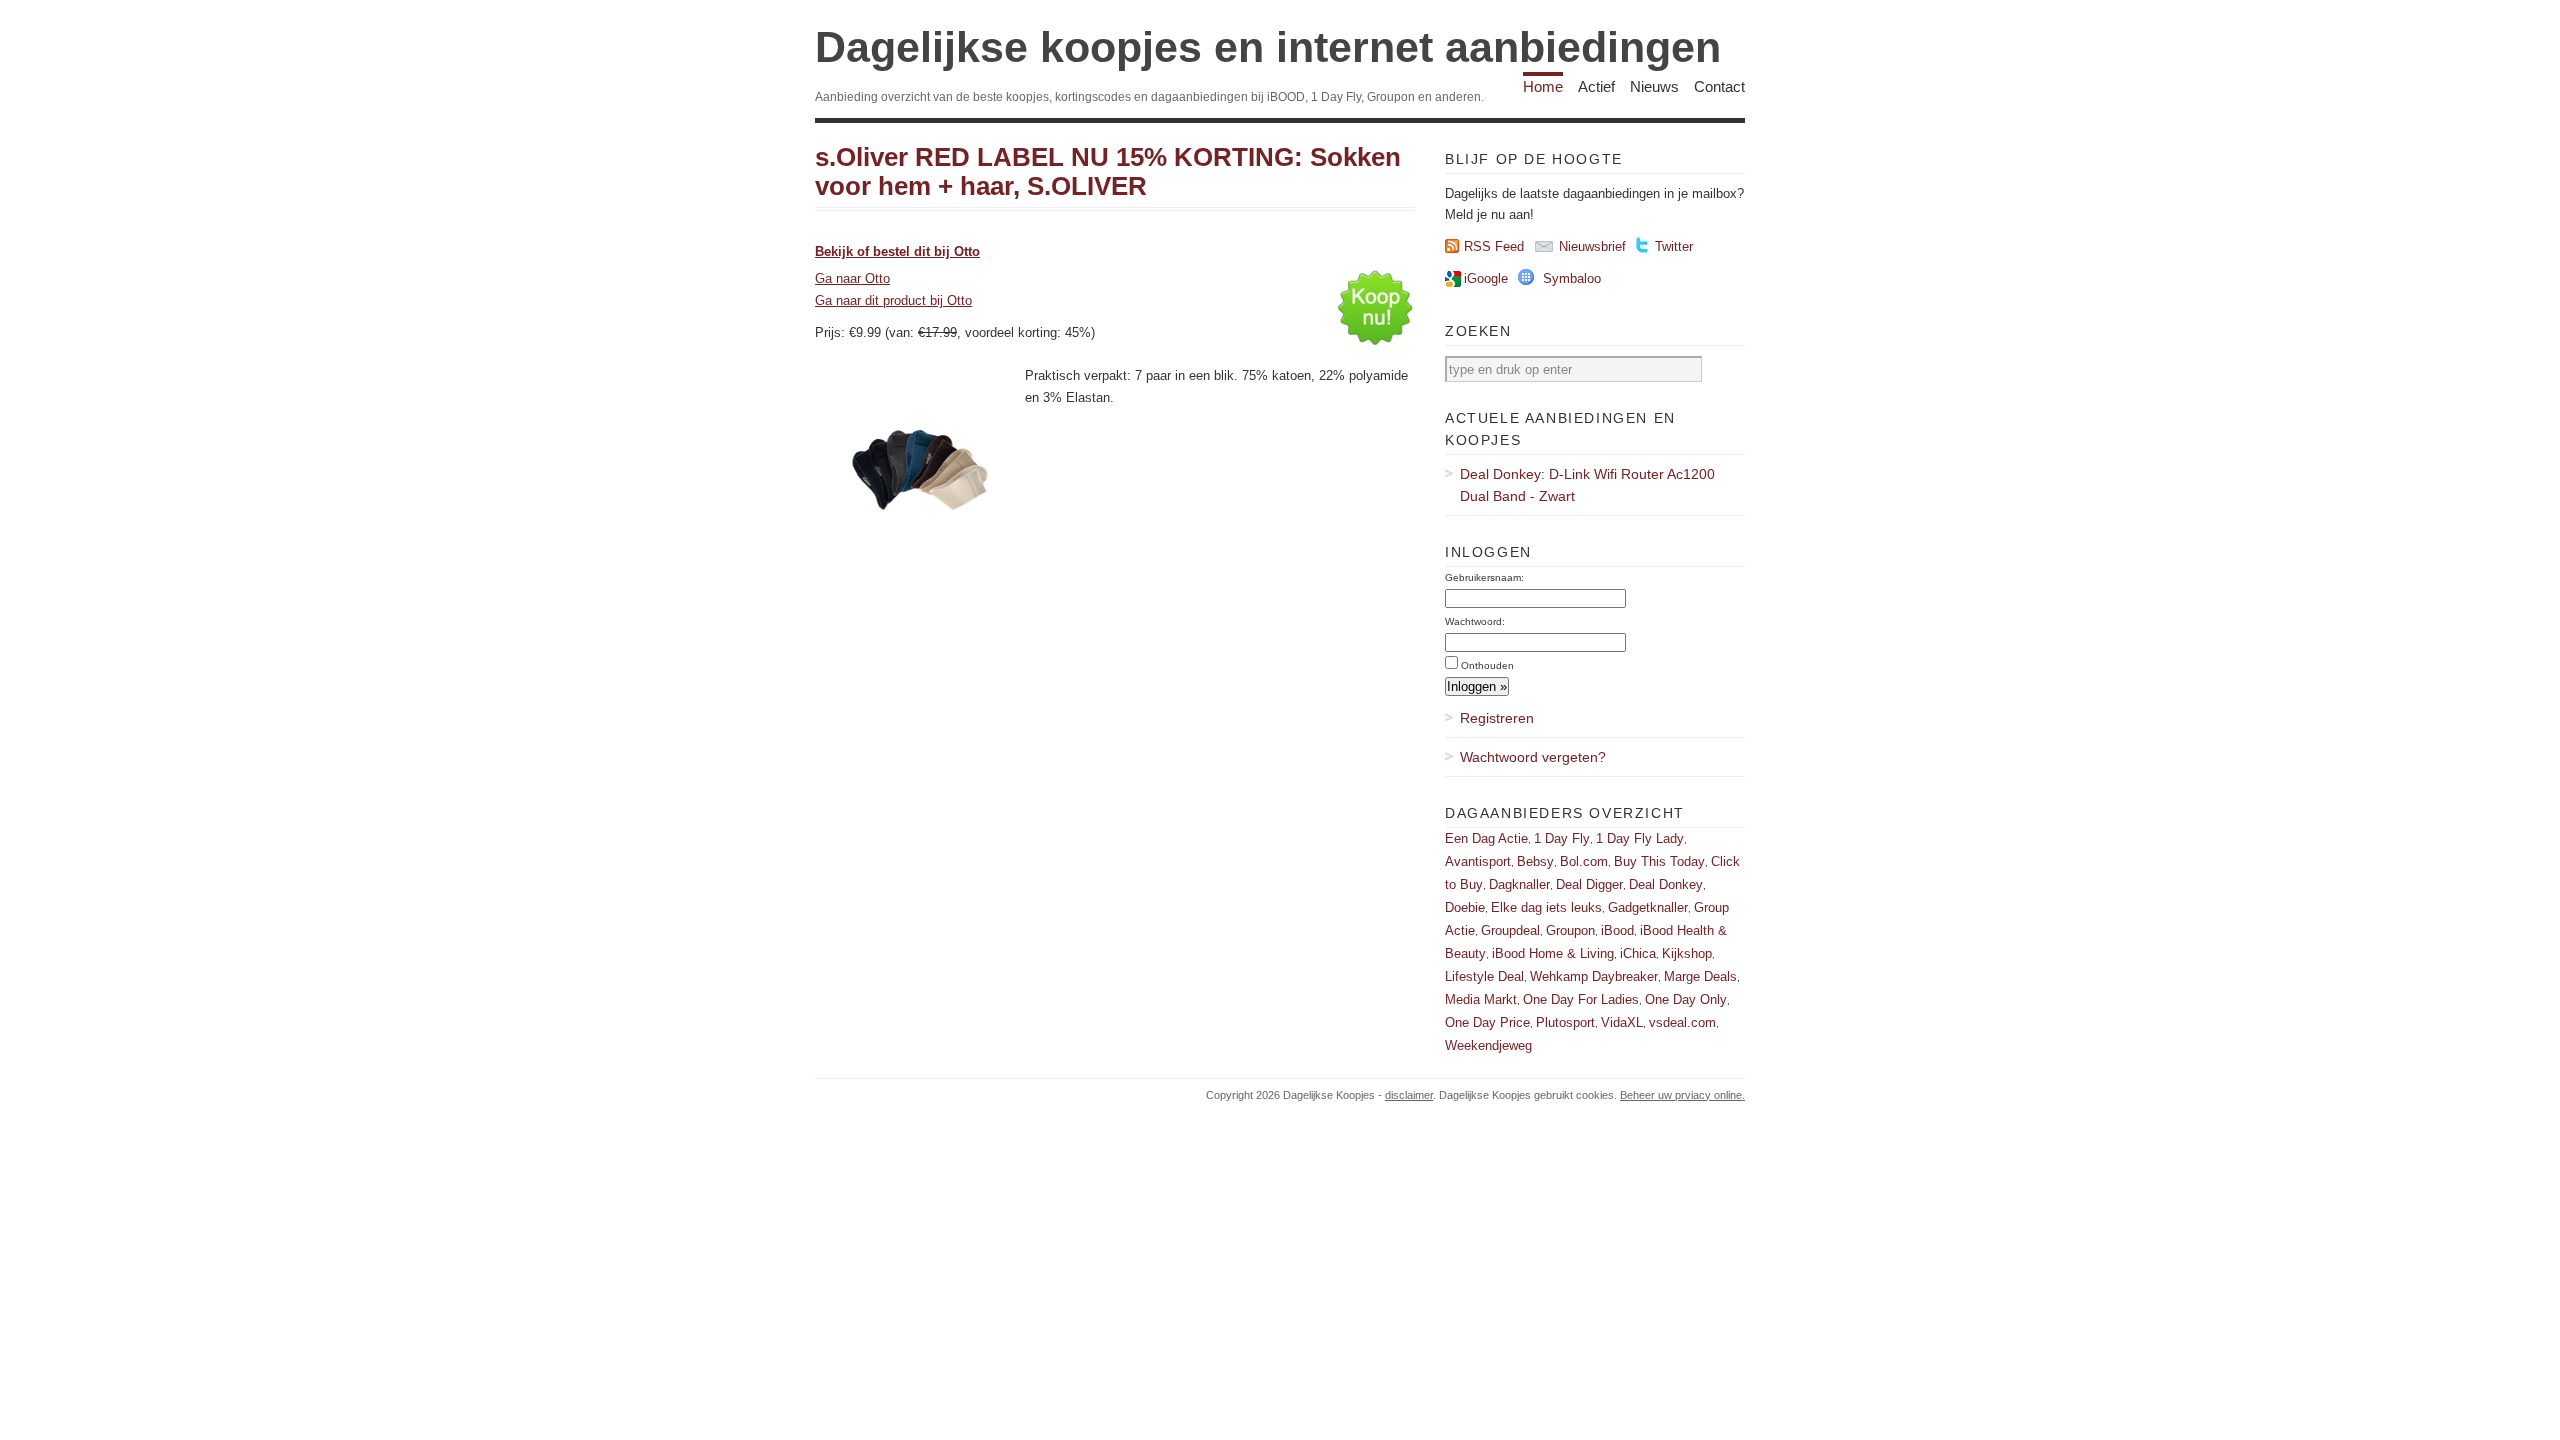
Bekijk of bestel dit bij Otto (897, 251)
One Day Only (1686, 999)
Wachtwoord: (1475, 621)
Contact (1719, 86)
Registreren (1497, 718)
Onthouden (1487, 665)
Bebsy (1535, 861)
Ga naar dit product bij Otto (893, 300)
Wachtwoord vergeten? (1533, 757)
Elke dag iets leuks (1546, 907)
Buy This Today (1659, 861)
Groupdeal (1510, 930)
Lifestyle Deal (1484, 976)
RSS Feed (1494, 246)
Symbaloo (1572, 278)
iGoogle (1486, 278)
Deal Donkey (1666, 884)
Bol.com (1584, 861)
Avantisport (1478, 861)
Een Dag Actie (1486, 838)
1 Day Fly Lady (1640, 838)
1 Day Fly (1562, 838)
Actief (1596, 86)
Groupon (1570, 930)
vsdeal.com (1682, 1022)
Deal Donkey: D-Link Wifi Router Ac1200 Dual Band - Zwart (1587, 485)
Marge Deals (1700, 976)
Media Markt (1481, 999)
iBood (1617, 930)
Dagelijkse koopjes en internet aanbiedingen (1268, 47)
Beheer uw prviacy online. (1682, 1095)
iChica (1638, 953)
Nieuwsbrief (1592, 246)
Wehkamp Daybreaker (1594, 976)
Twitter (1674, 246)
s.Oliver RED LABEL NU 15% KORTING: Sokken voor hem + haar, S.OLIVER (1108, 171)
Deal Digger (1589, 884)
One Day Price (1487, 1022)
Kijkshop (1687, 953)
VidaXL (1622, 1022)
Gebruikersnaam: (1484, 577)
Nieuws (1654, 86)
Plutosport (1565, 1022)
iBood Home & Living (1553, 953)
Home (1543, 86)
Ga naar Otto (852, 278)
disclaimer (1409, 1095)
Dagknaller (1519, 884)
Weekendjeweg (1488, 1045)
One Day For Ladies (1581, 999)
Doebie (1465, 907)
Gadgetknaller (1648, 907)
